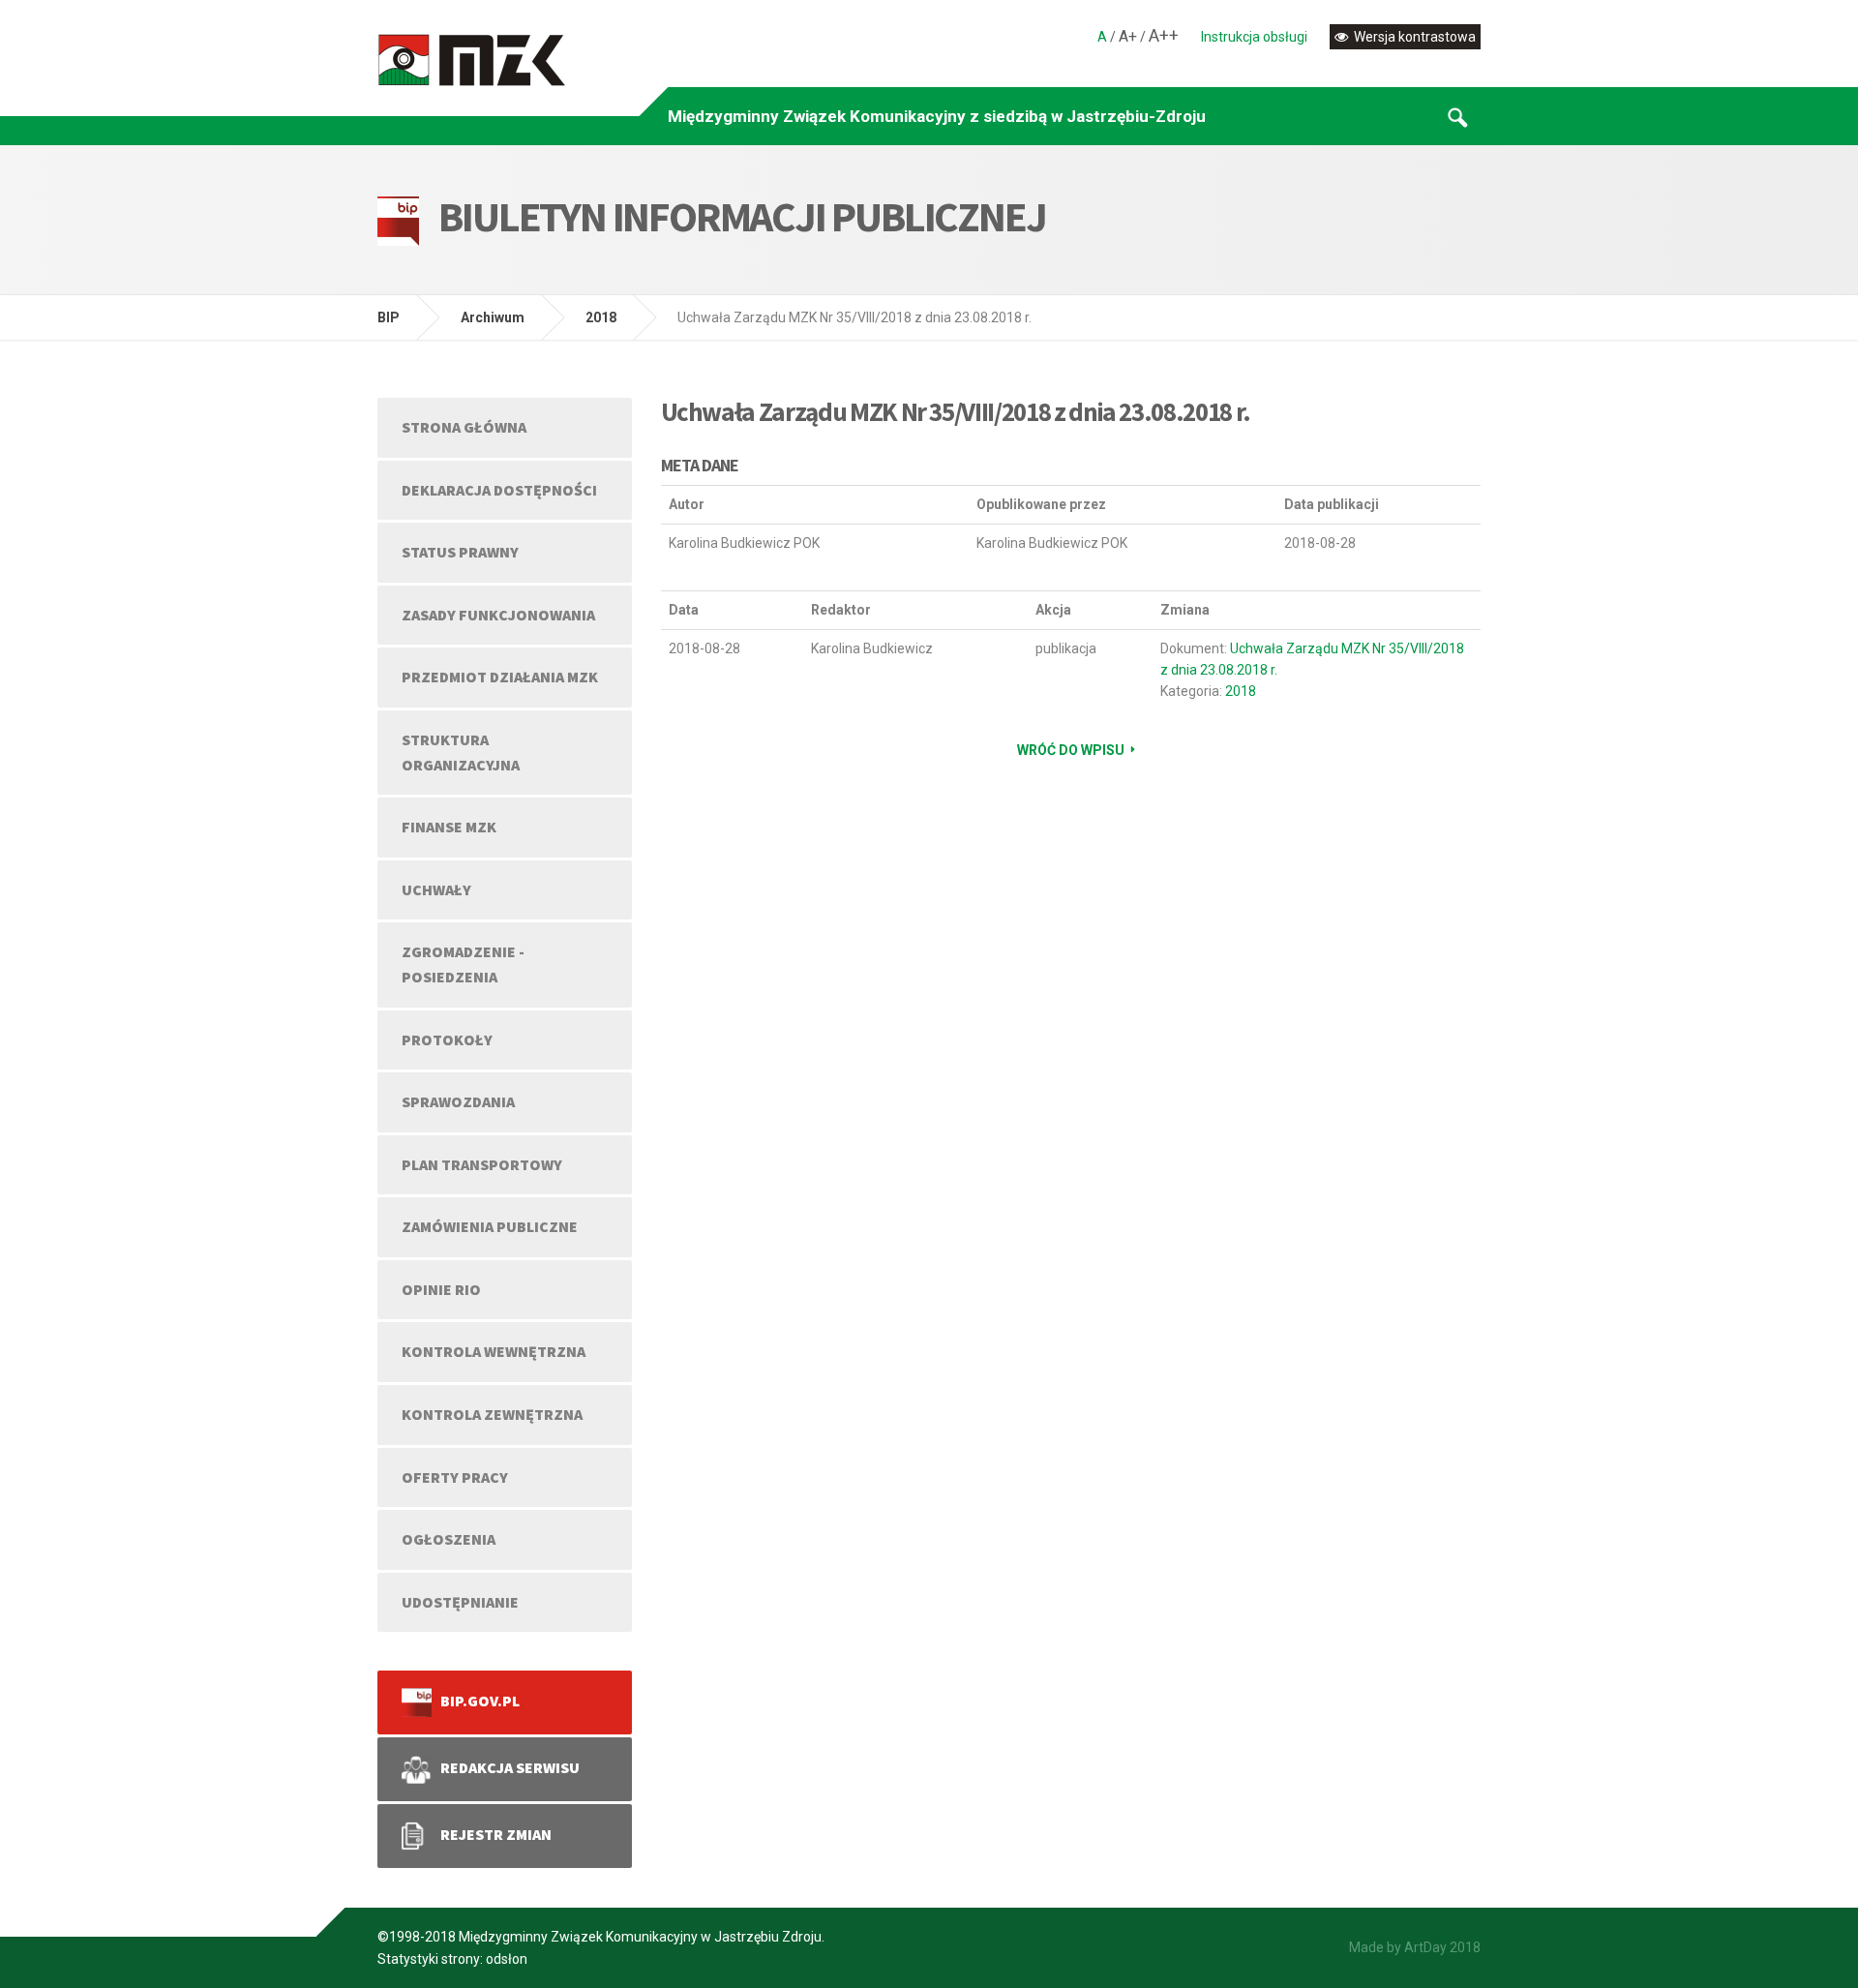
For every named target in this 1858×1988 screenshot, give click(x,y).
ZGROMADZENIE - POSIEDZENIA (463, 964)
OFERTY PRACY (455, 1477)
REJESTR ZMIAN (492, 1834)
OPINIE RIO (441, 1289)
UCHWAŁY (436, 889)
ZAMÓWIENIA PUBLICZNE (490, 1226)
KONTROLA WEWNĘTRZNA (494, 1351)
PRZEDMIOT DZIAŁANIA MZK (500, 677)
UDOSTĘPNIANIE (460, 1602)
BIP (389, 317)
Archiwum (493, 317)
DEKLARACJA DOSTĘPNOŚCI (499, 490)
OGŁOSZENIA (449, 1539)
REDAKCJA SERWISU (506, 1767)
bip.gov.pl (476, 1701)
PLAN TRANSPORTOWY (482, 1164)
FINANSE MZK (449, 827)
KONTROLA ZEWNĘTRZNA (492, 1414)
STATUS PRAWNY (460, 552)
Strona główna (464, 427)
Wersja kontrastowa (1413, 37)
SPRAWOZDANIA (458, 1101)
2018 (601, 317)
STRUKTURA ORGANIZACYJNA (461, 752)
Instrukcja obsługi (1254, 37)
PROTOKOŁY (447, 1039)
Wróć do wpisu (1071, 750)
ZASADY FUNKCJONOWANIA (498, 615)
